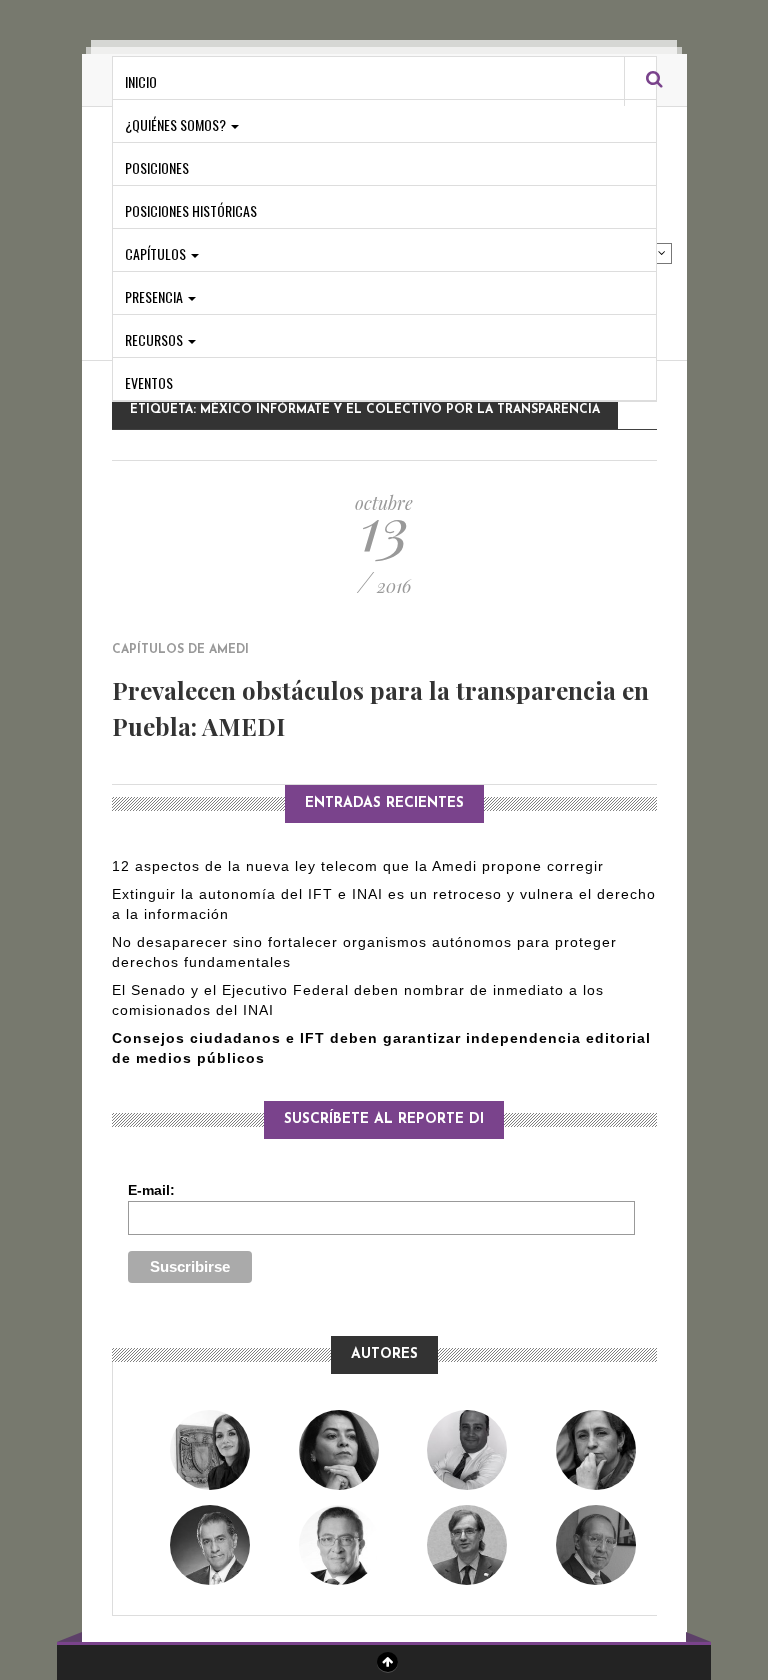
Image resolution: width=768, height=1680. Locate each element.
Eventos (149, 382)
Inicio (141, 81)
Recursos (155, 339)
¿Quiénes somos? (177, 124)
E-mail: (151, 1190)
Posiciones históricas (191, 210)
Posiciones (157, 167)
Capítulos (157, 253)
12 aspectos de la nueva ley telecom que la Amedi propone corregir (360, 866)
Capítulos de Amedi (180, 650)
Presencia (155, 296)
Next (662, 253)
